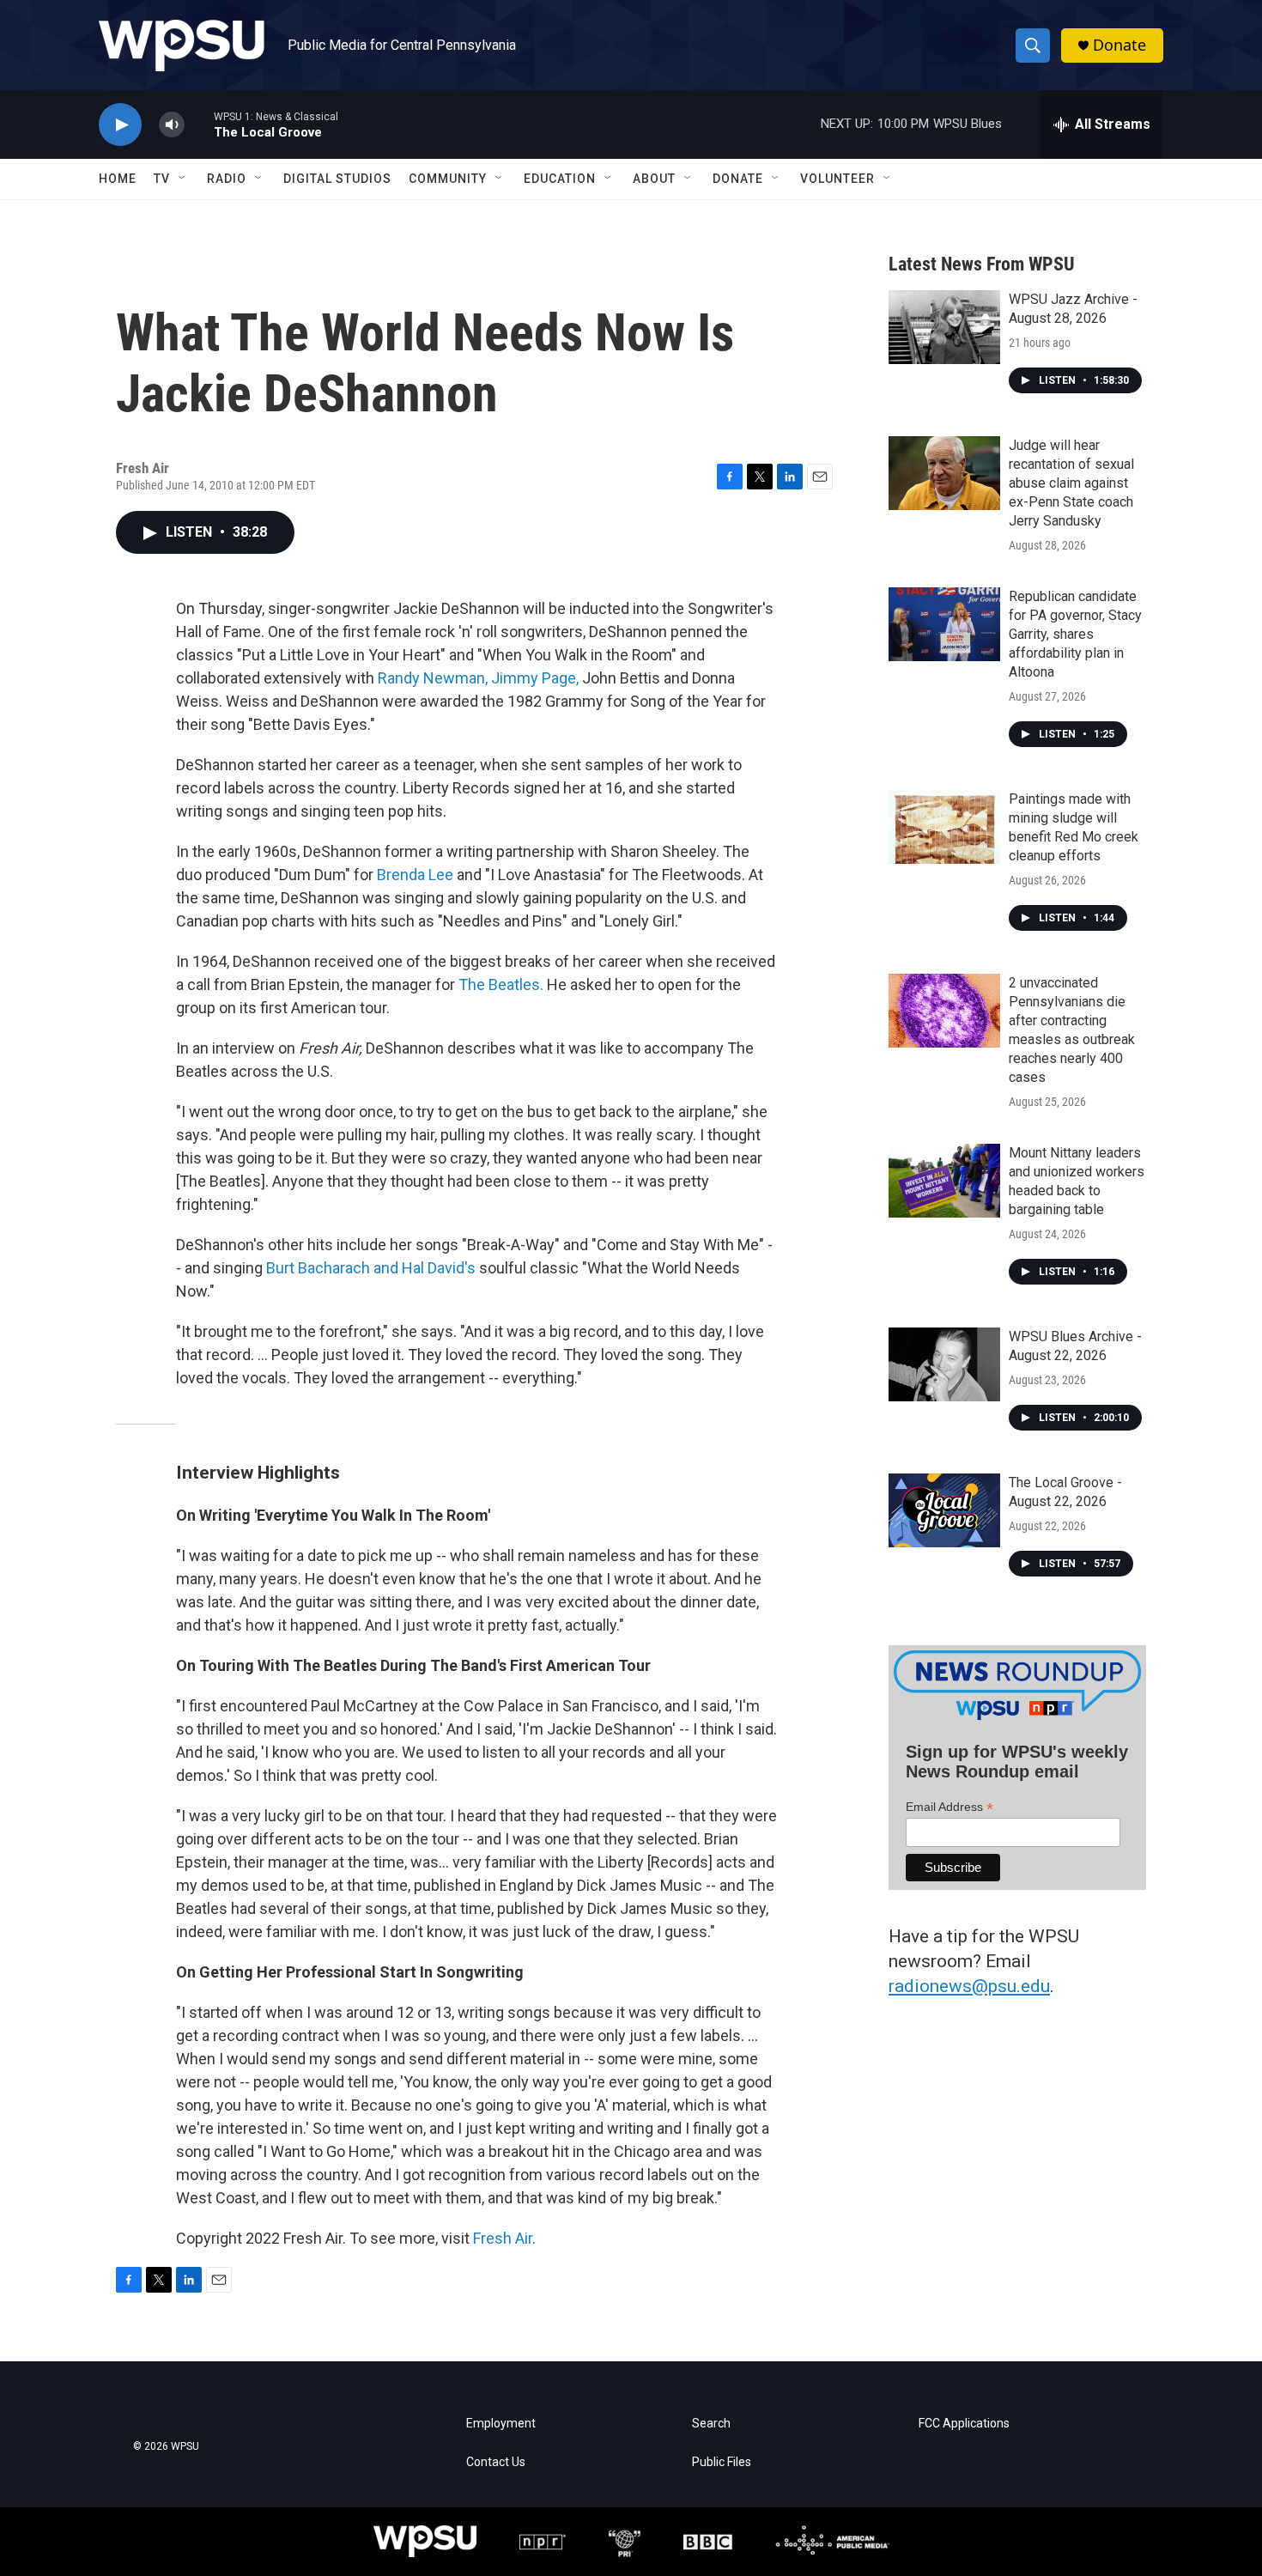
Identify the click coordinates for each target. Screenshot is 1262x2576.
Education (560, 179)
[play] (120, 125)
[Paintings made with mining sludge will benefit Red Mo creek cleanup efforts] (944, 827)
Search (711, 2424)
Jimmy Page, (535, 678)
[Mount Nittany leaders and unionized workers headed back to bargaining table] (944, 1181)
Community (448, 179)
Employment (501, 2424)
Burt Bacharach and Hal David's (371, 1268)
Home (118, 179)
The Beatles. (501, 984)
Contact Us (496, 2462)
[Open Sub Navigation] (183, 179)
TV (162, 179)
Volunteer (837, 179)
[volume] (172, 125)
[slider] (199, 124)
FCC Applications (964, 2424)
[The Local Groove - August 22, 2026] (944, 1510)
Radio (227, 179)
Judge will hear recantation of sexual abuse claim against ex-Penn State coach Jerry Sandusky (1071, 483)
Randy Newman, (433, 678)
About (654, 179)
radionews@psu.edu (969, 1986)
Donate (1119, 45)
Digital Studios (337, 179)
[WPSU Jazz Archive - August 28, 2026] (944, 327)
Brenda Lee (415, 875)
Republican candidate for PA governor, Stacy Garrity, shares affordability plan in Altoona (1075, 634)
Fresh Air (503, 2238)
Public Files (722, 2462)
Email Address (950, 1807)
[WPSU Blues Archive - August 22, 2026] (944, 1364)
